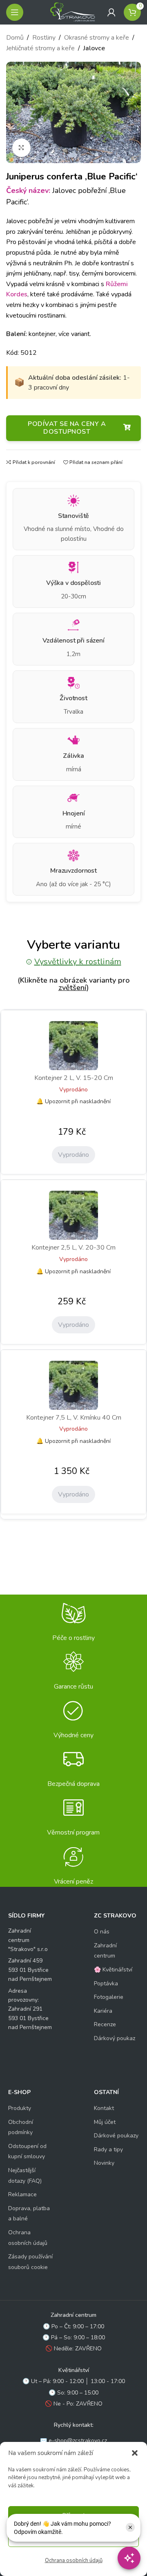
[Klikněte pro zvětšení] (21, 148)
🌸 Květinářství (113, 1970)
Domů (15, 38)
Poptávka (106, 1984)
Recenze (105, 2024)
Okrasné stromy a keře (97, 38)
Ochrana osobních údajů (74, 2560)
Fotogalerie (109, 1997)
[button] (135, 2453)
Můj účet (105, 2122)
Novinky (104, 2163)
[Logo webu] (73, 12)
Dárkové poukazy (116, 2136)
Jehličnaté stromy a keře (40, 48)
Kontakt (104, 2108)
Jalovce (94, 48)
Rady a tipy (108, 2149)
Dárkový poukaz (115, 2038)
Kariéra (103, 2011)
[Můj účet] (111, 12)
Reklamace (22, 2194)
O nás (102, 1932)
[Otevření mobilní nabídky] (15, 12)
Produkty (20, 2108)
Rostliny (44, 38)
